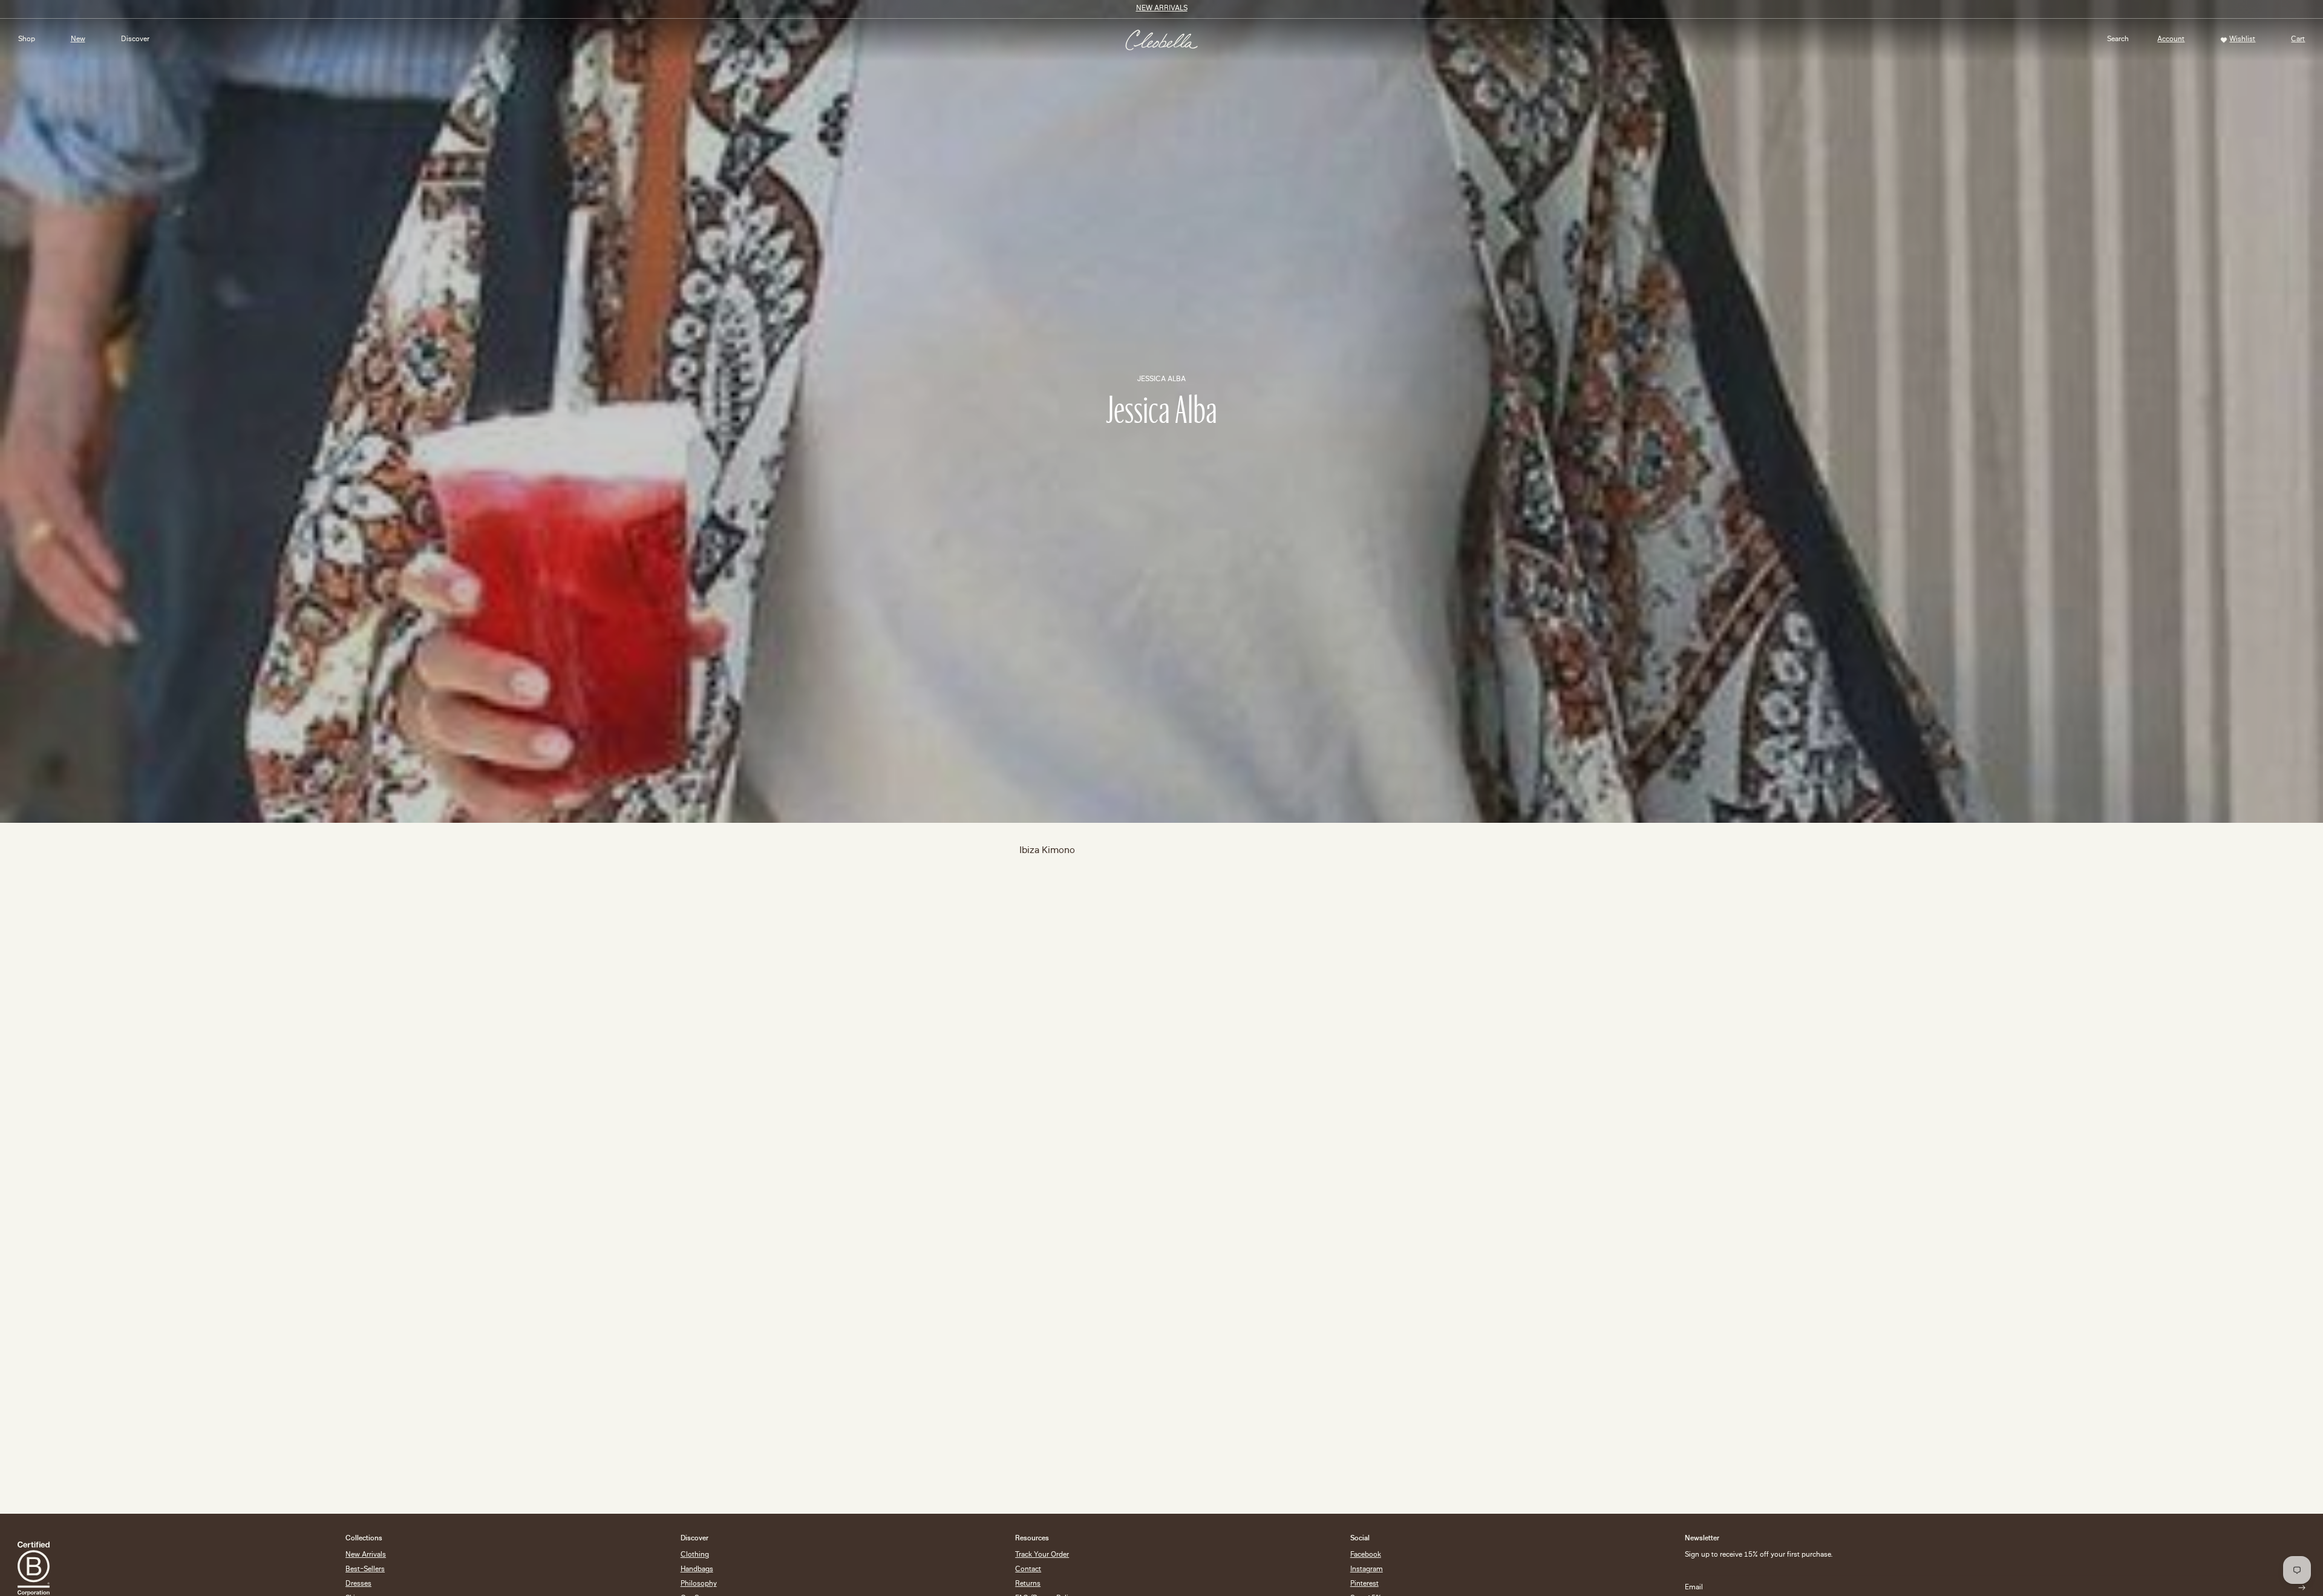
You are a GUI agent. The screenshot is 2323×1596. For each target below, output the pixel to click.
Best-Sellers (365, 1570)
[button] (2118, 40)
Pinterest (1364, 1584)
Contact (1028, 1570)
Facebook (1366, 1555)
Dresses (358, 1584)
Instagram (1367, 1570)
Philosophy (699, 1584)
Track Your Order (1042, 1555)
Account (2167, 42)
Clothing (695, 1555)
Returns (1028, 1584)
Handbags (697, 1570)
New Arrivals (366, 1555)
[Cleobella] (1162, 40)
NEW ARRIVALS (1162, 9)
